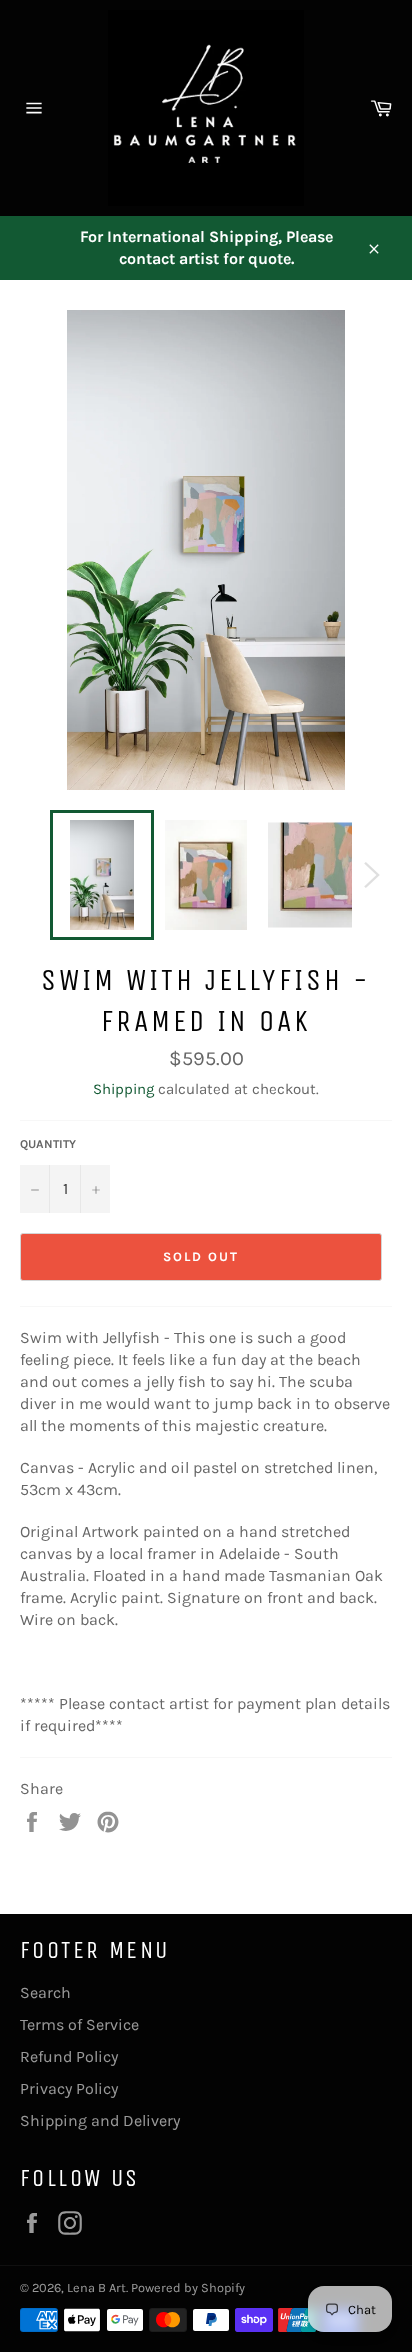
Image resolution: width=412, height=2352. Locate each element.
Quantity (48, 1144)
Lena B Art (96, 2287)
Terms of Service (79, 2024)
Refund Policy (69, 2056)
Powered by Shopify (188, 2287)
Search (45, 1992)
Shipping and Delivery (100, 2120)
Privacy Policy (69, 2088)
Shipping (123, 1089)
